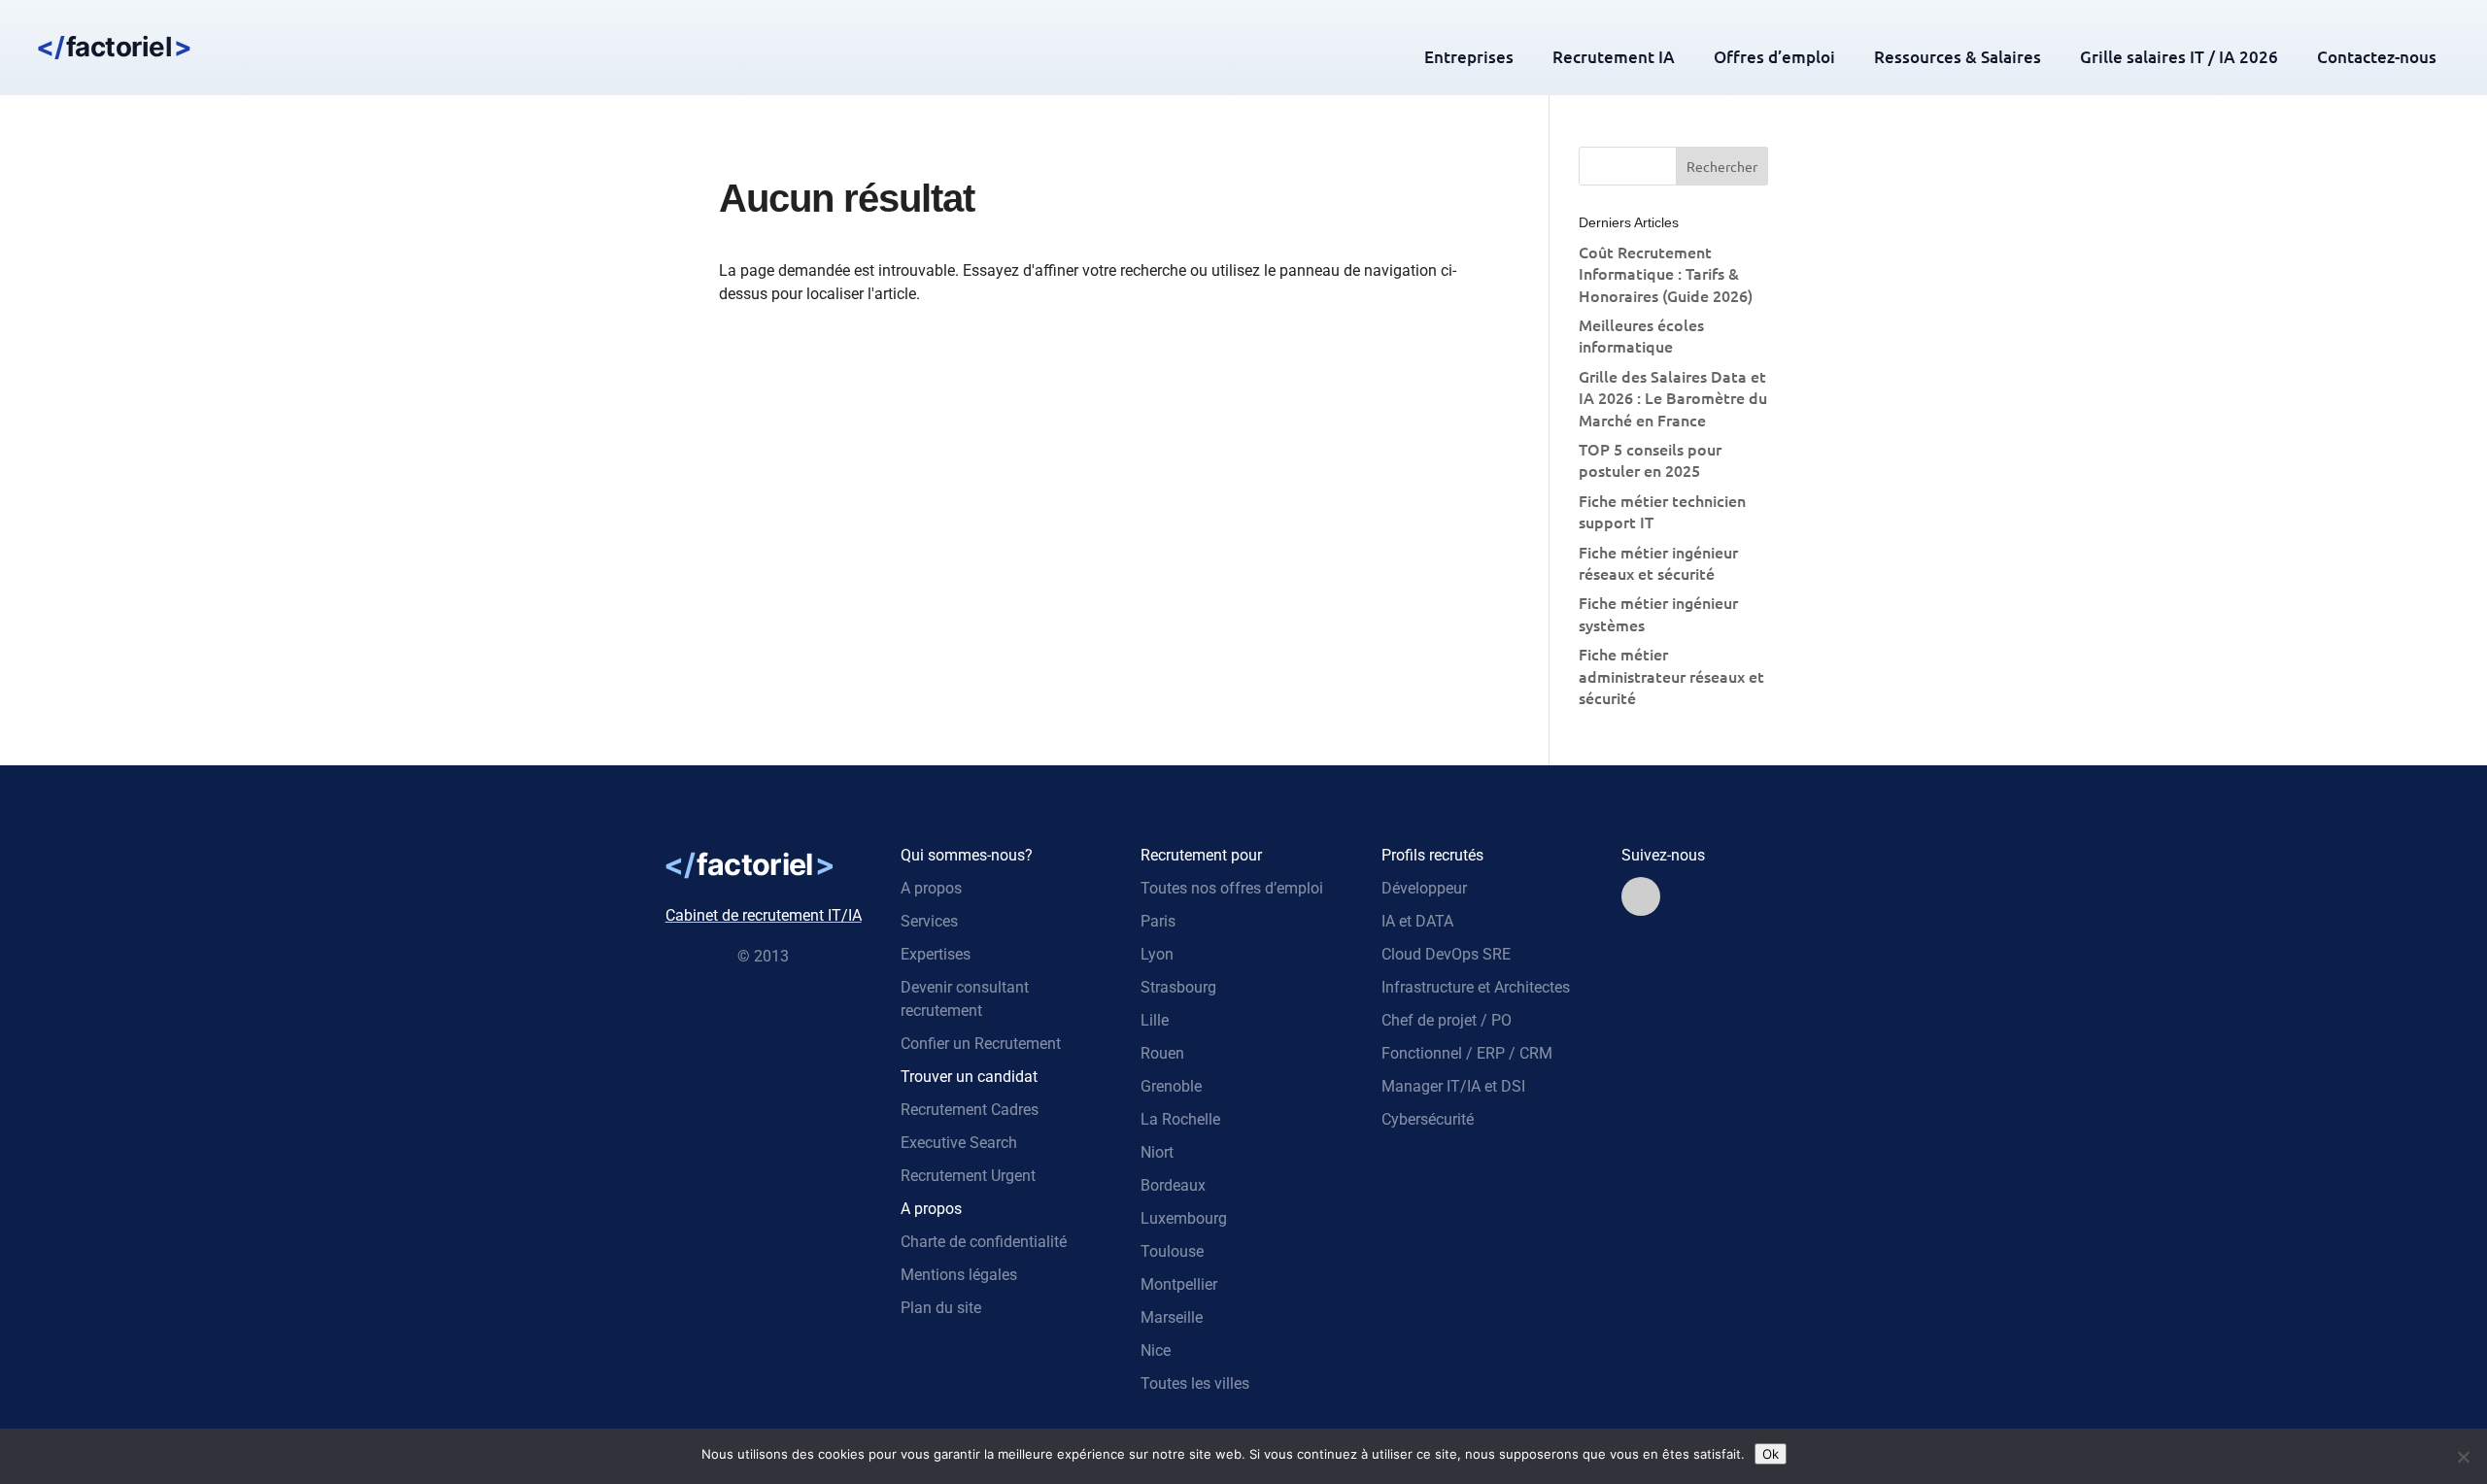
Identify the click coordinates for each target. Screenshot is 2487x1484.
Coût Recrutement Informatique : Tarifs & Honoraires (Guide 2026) (1666, 273)
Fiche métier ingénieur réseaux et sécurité (1658, 562)
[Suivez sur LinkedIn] (1641, 896)
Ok (1771, 1454)
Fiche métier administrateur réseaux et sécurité (1671, 675)
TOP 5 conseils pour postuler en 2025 (1650, 459)
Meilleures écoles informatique (1641, 335)
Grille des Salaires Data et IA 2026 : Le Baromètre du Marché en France (1673, 398)
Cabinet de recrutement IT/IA (764, 915)
